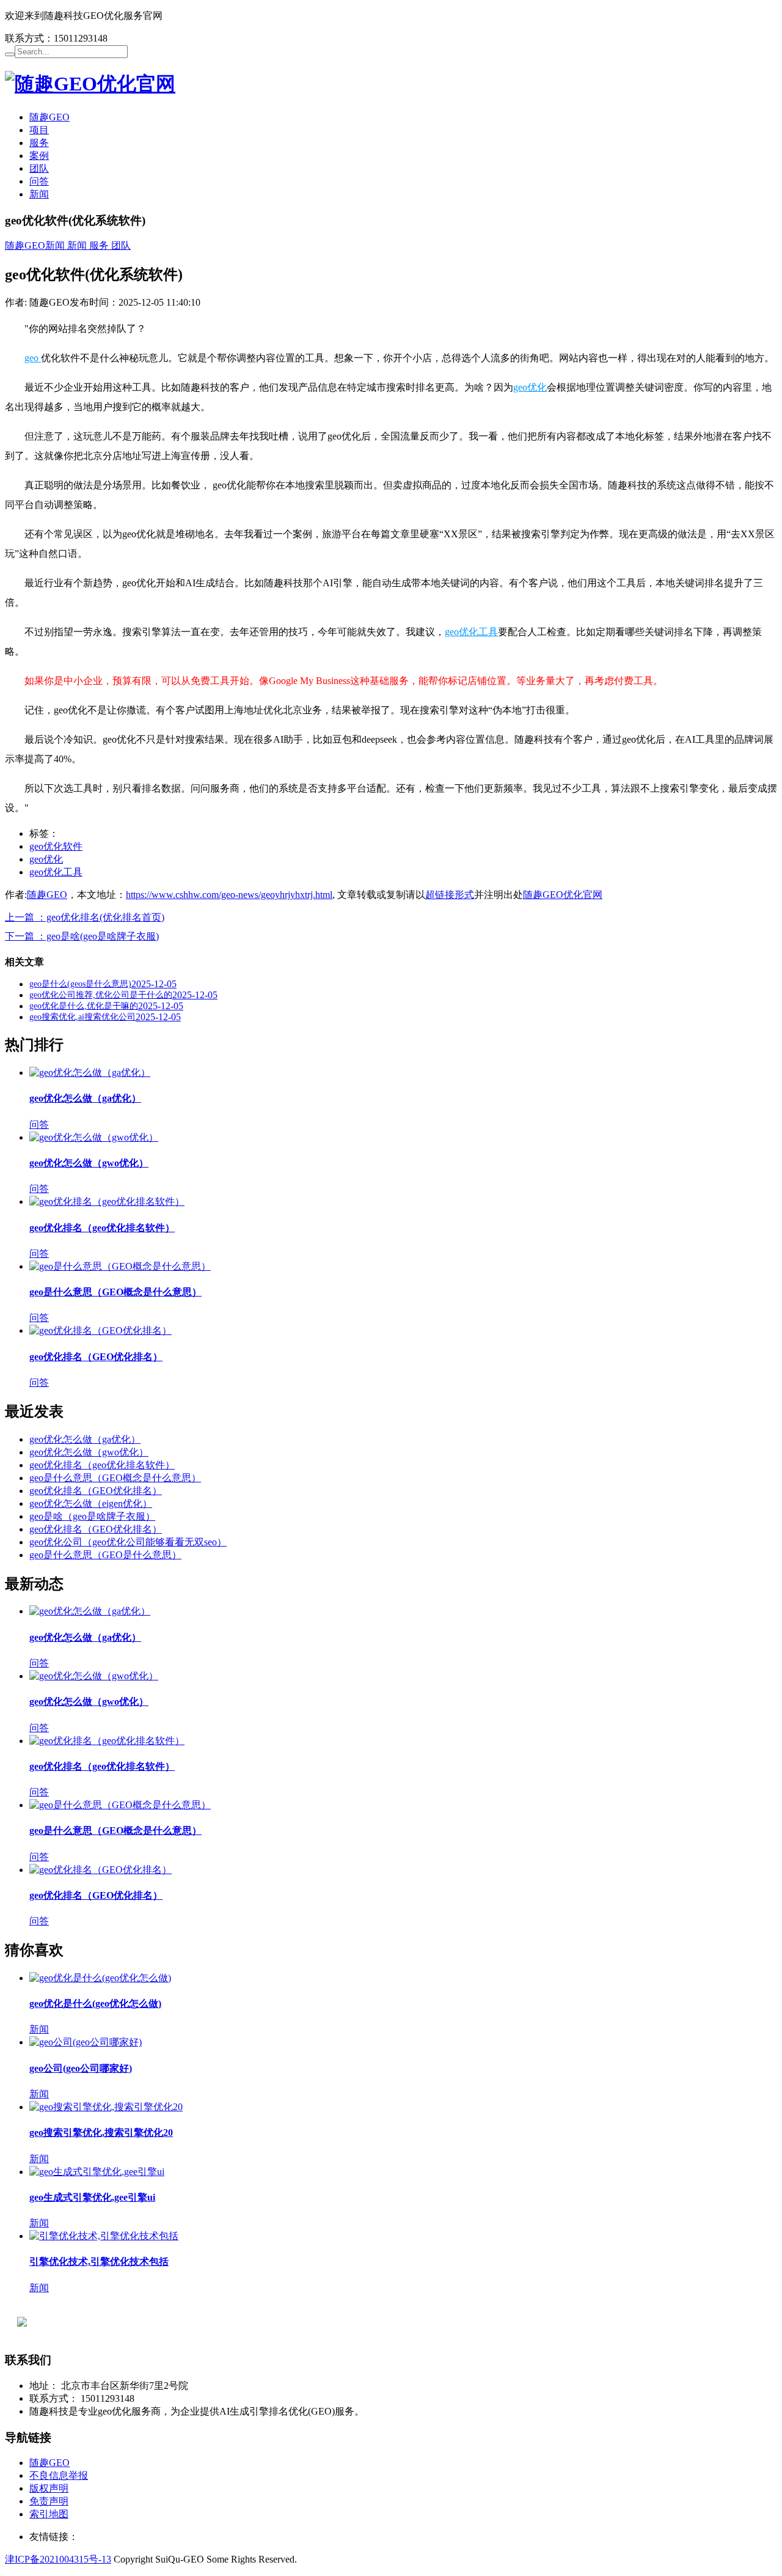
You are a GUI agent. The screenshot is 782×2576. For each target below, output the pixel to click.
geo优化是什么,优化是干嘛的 (84, 1006)
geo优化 (530, 387)
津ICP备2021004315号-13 (58, 2559)
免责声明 (49, 2501)
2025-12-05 (154, 984)
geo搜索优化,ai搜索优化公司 (82, 1017)
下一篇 (82, 936)
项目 (39, 130)
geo (33, 358)
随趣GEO (49, 117)
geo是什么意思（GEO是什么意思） (105, 1555)
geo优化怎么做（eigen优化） (91, 1503)
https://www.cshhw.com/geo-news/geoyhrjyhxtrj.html (229, 895)
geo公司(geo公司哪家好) (81, 2068)
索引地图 (49, 2514)
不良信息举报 (59, 2475)
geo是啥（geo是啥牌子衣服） (92, 1516)
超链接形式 (450, 895)
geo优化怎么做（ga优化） (85, 1098)
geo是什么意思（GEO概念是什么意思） (115, 1292)
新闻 (39, 194)
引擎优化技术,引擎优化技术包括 (99, 2261)
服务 (39, 143)
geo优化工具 (471, 632)
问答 (39, 181)
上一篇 (85, 917)
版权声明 (49, 2488)
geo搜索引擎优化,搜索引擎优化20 (101, 2133)
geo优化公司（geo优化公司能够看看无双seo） (128, 1542)
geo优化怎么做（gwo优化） (89, 1163)
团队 (39, 168)
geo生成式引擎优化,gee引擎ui (92, 2197)
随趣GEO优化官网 (563, 895)
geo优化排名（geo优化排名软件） (102, 1228)
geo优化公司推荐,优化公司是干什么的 (101, 995)
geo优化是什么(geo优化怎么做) (95, 2004)
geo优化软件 (56, 846)
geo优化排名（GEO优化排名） (96, 1357)
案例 (39, 156)
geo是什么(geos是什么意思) (80, 984)
